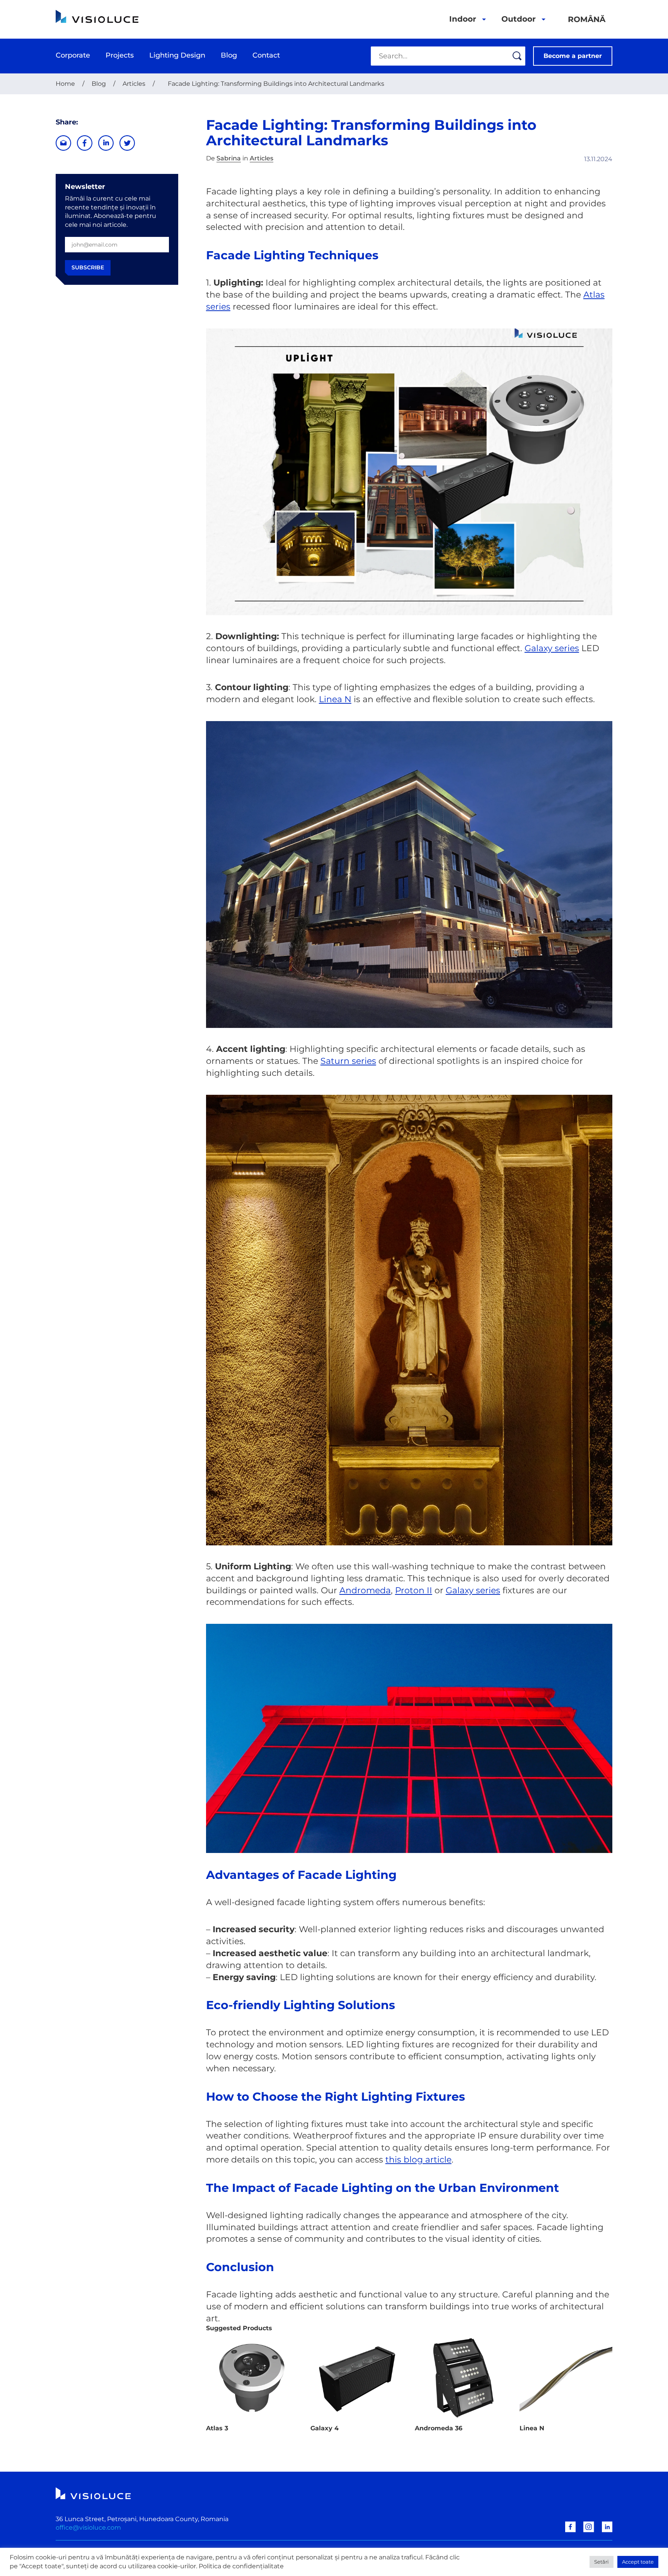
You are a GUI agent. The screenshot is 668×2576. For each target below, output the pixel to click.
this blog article (418, 2160)
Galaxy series (552, 648)
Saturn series (348, 1061)
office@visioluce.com (88, 2528)
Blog (99, 84)
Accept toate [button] (638, 2562)
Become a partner (573, 56)
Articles (134, 84)
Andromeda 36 (439, 2428)
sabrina (229, 158)
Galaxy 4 (325, 2428)
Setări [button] (602, 2562)
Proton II (414, 1590)
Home (65, 84)
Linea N (335, 699)
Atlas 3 (217, 2428)
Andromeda (365, 1590)
